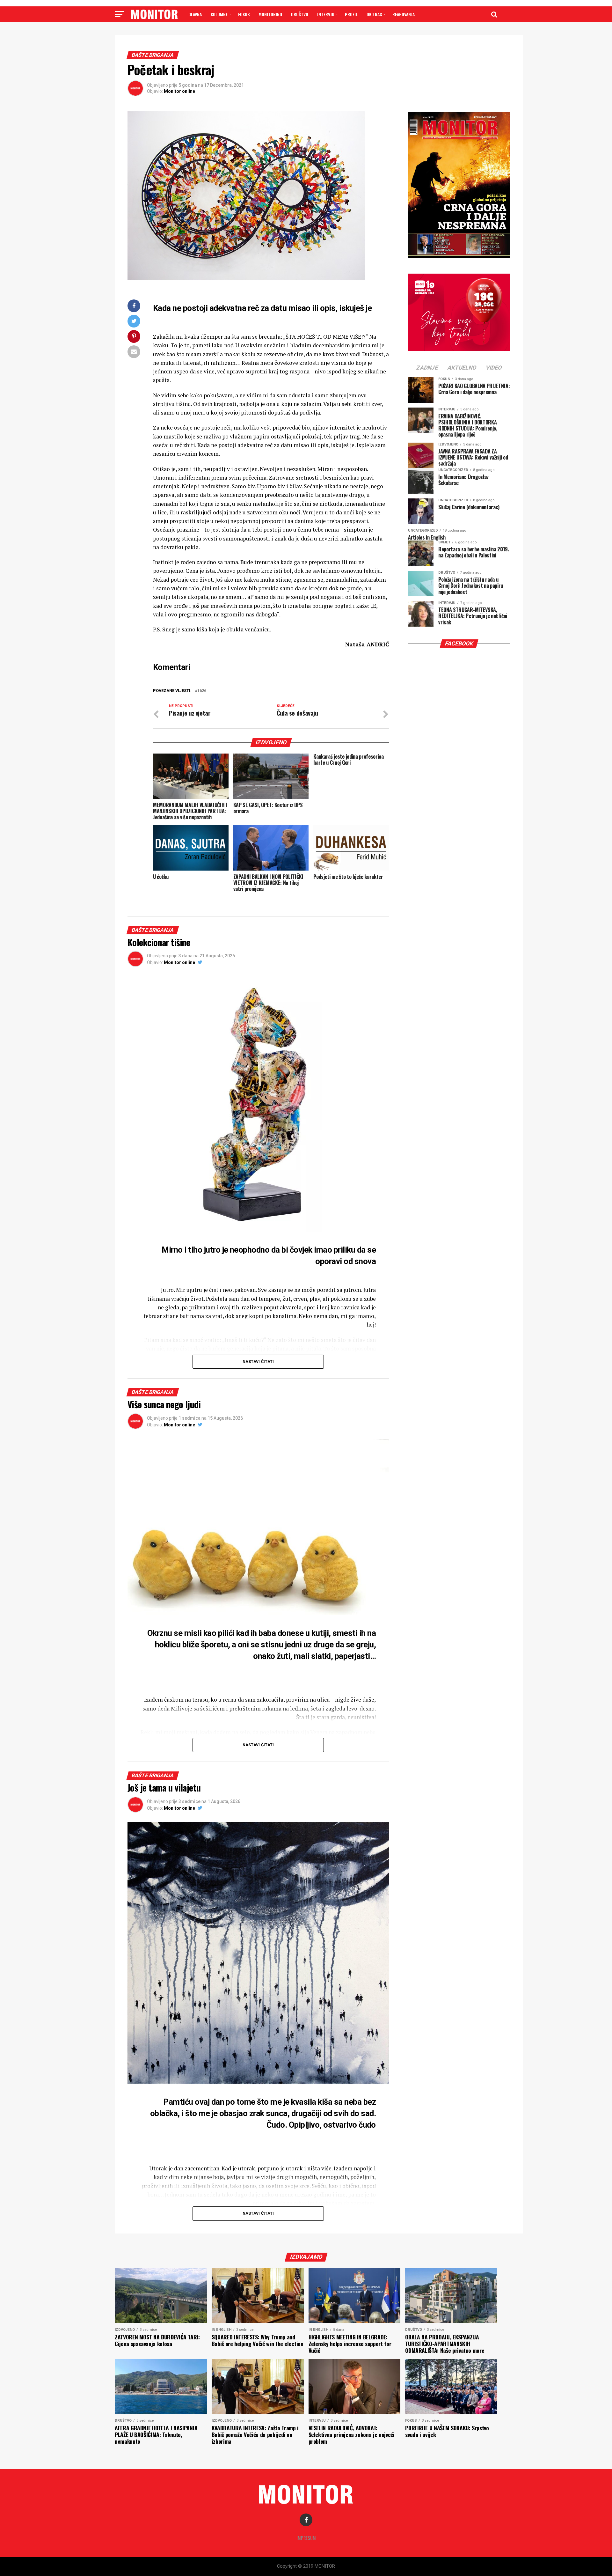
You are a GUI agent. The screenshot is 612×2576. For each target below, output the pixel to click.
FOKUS (244, 14)
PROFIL (351, 14)
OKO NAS (374, 14)
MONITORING (270, 14)
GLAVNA (195, 14)
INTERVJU (326, 14)
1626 (202, 691)
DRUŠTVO (300, 14)
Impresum (306, 2538)
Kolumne (219, 14)
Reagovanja (404, 14)
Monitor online (179, 91)
